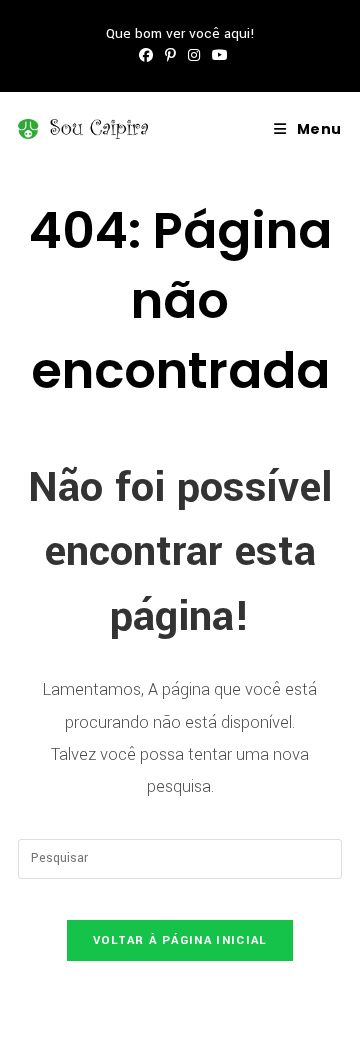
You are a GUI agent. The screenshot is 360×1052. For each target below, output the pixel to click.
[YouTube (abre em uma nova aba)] (217, 56)
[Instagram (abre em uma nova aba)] (194, 56)
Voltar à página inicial (180, 940)
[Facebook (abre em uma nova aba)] (146, 56)
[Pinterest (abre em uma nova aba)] (170, 56)
